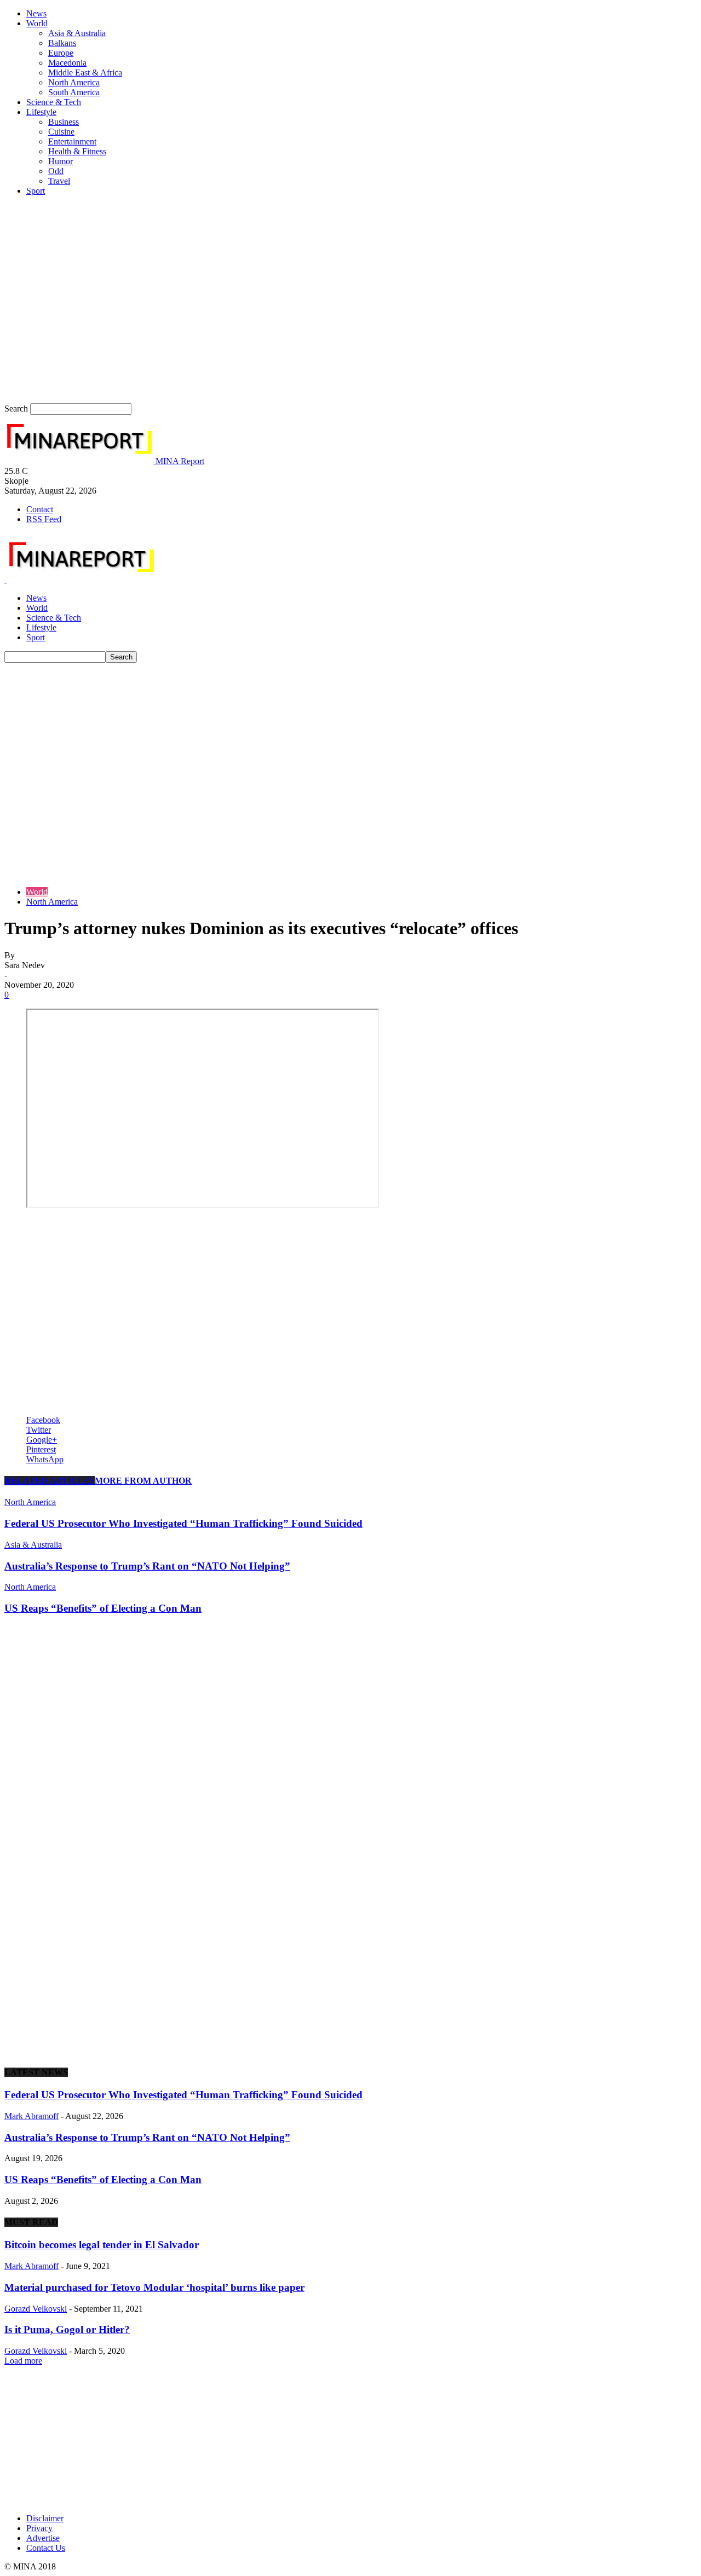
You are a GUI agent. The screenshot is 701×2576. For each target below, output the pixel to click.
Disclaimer (45, 2518)
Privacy (39, 2528)
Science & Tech (54, 102)
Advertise (43, 2538)
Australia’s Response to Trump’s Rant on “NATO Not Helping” (147, 1566)
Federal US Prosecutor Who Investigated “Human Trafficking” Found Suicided (183, 1523)
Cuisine (61, 132)
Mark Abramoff (31, 2116)
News (36, 13)
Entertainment (72, 141)
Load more (23, 2361)
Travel (59, 181)
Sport (36, 191)
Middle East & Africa (85, 73)
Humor (61, 161)
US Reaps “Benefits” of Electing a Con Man (103, 1608)
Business (64, 122)
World (37, 23)
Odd (56, 171)
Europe (61, 53)
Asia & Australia (77, 33)
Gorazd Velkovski (36, 2309)
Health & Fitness (77, 151)
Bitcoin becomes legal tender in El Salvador (102, 2245)
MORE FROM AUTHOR (143, 1481)
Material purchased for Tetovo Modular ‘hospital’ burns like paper (154, 2287)
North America (74, 82)
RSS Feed (44, 519)
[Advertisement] (350, 745)
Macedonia (67, 63)
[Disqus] (350, 1762)
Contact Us (46, 2548)
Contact (40, 509)
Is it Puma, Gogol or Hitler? (67, 2329)
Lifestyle (41, 112)
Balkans (62, 43)
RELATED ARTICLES (50, 1481)
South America (74, 92)
